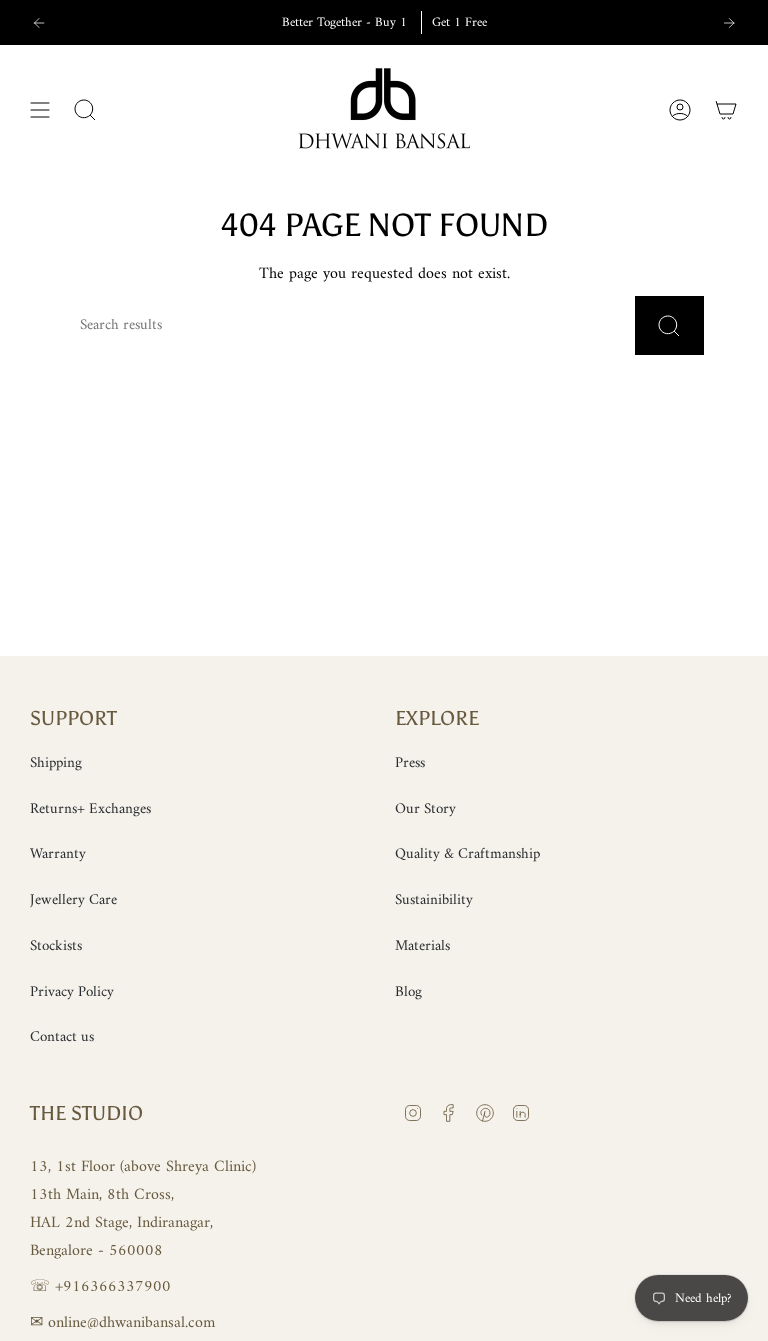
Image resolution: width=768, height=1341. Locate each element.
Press (410, 763)
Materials (422, 946)
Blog (408, 992)
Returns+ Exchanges (90, 809)
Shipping (56, 763)
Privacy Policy (72, 992)
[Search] (669, 325)
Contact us (62, 1037)
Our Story (425, 809)
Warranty (58, 854)
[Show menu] (40, 110)
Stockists (56, 946)
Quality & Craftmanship (467, 854)
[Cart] (726, 110)
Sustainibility (434, 900)
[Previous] (39, 23)
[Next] (729, 23)
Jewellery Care (73, 900)
